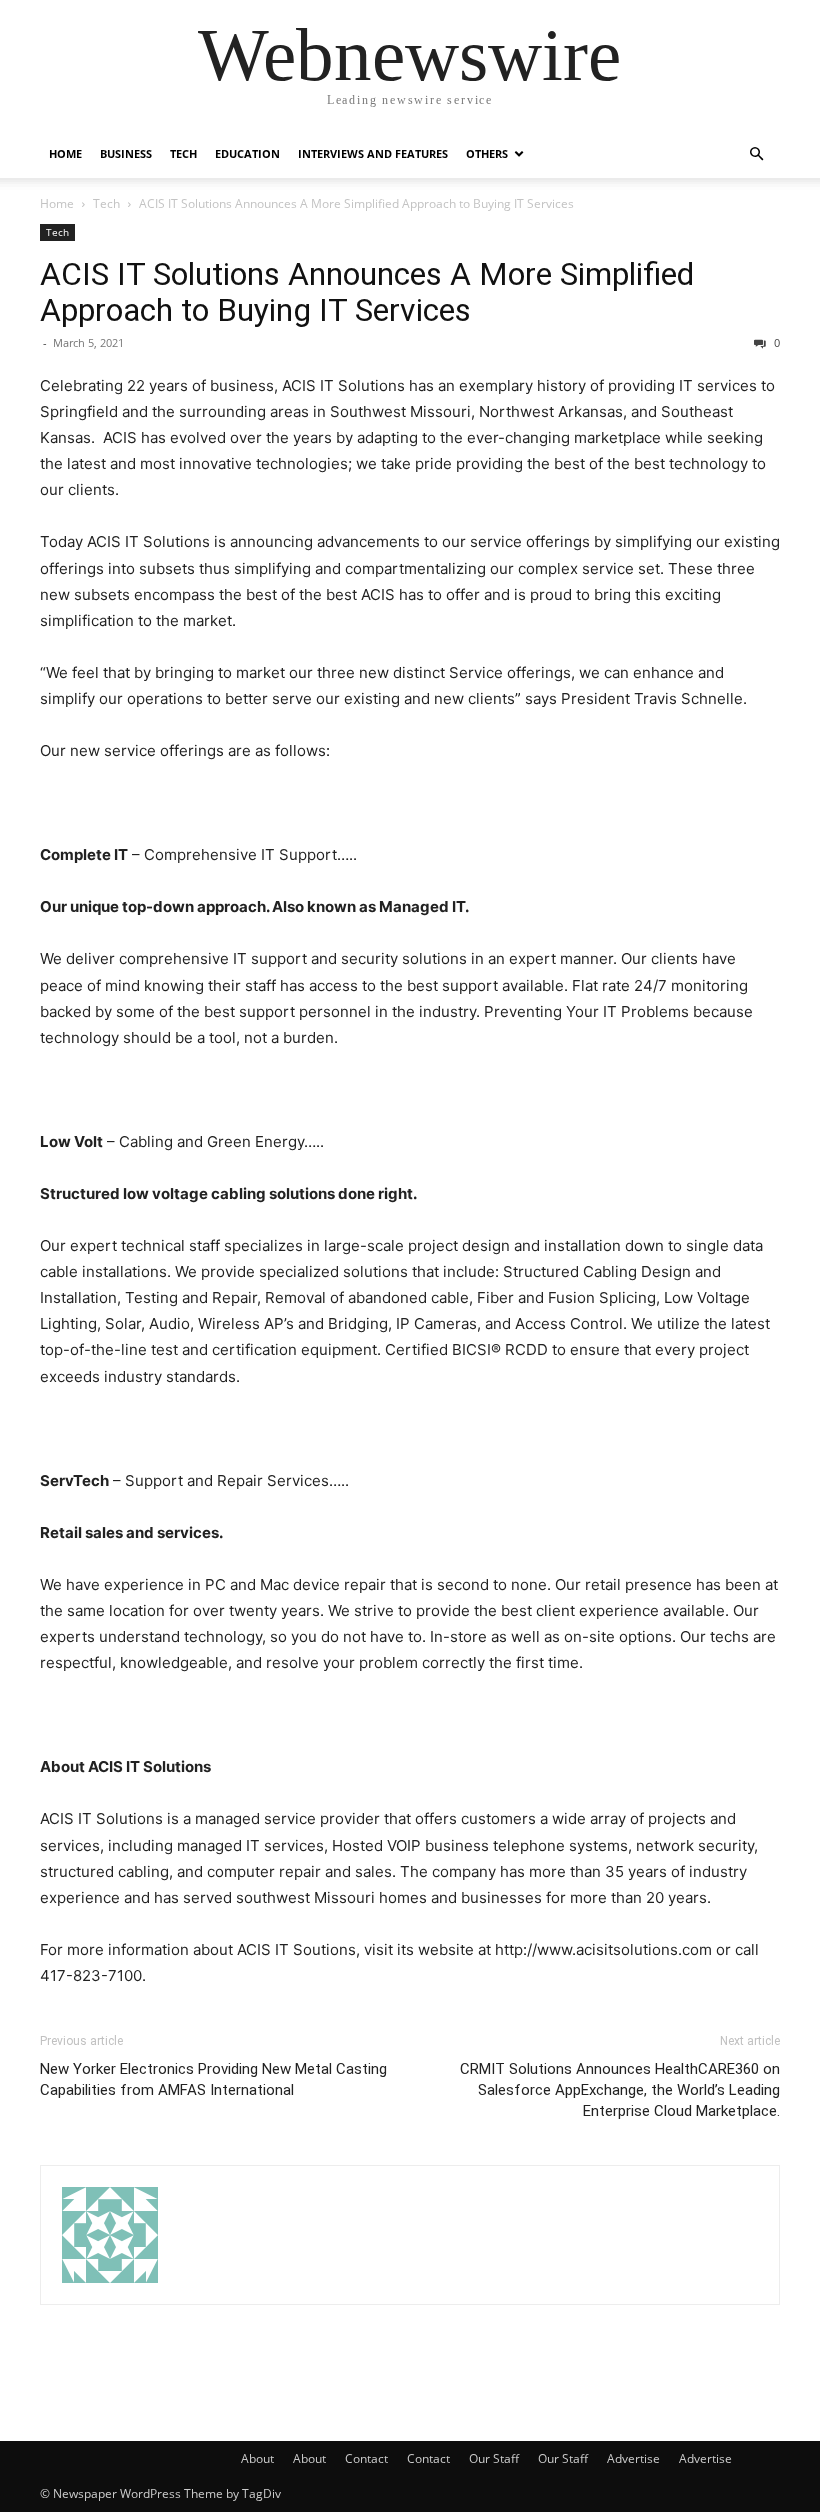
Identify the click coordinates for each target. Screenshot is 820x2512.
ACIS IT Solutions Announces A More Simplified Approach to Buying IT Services (367, 292)
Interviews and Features (373, 153)
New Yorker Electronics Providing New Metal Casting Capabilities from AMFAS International (213, 2079)
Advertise (633, 2458)
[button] (756, 154)
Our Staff (494, 2458)
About (257, 2458)
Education (247, 153)
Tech (183, 153)
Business (126, 153)
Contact (366, 2458)
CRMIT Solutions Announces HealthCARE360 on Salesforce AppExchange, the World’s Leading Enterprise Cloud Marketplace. (620, 2090)
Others (487, 153)
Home (65, 153)
